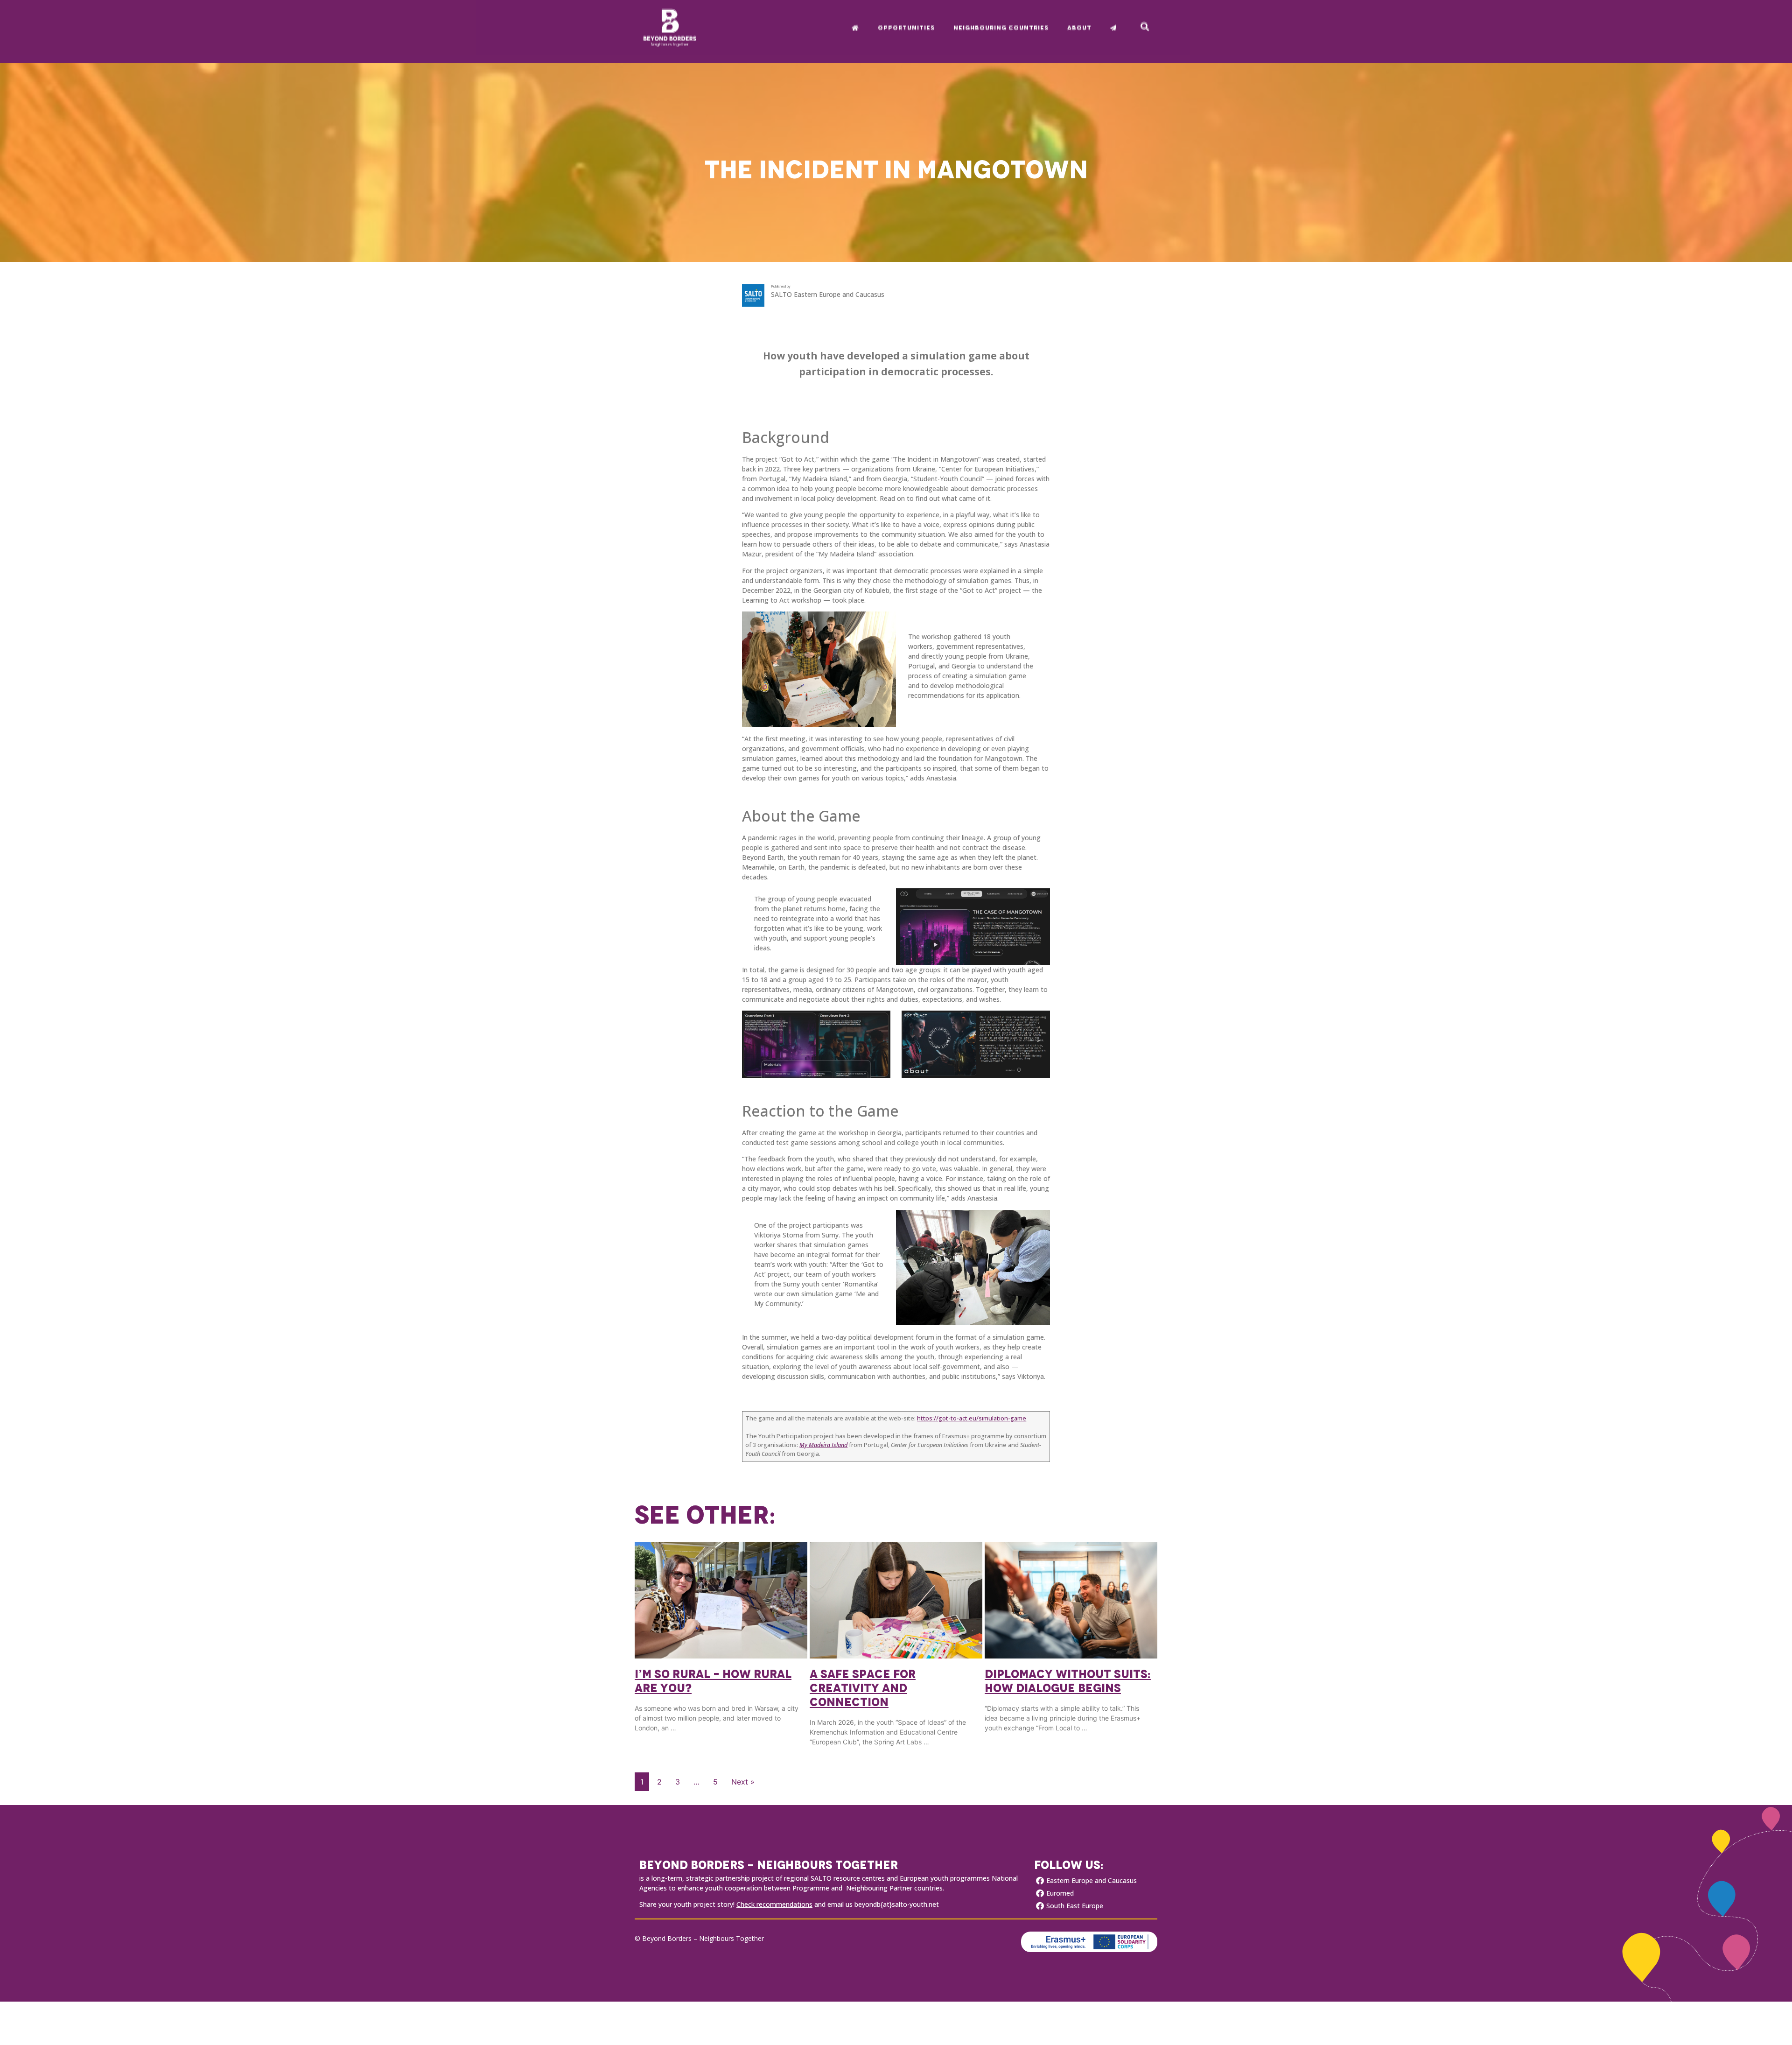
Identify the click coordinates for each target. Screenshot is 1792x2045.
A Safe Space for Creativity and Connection (863, 1688)
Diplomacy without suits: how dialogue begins (1068, 1681)
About (1079, 27)
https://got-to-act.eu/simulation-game (972, 1418)
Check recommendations (774, 1904)
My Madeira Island (823, 1445)
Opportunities (906, 27)
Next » (743, 1782)
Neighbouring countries (1001, 27)
